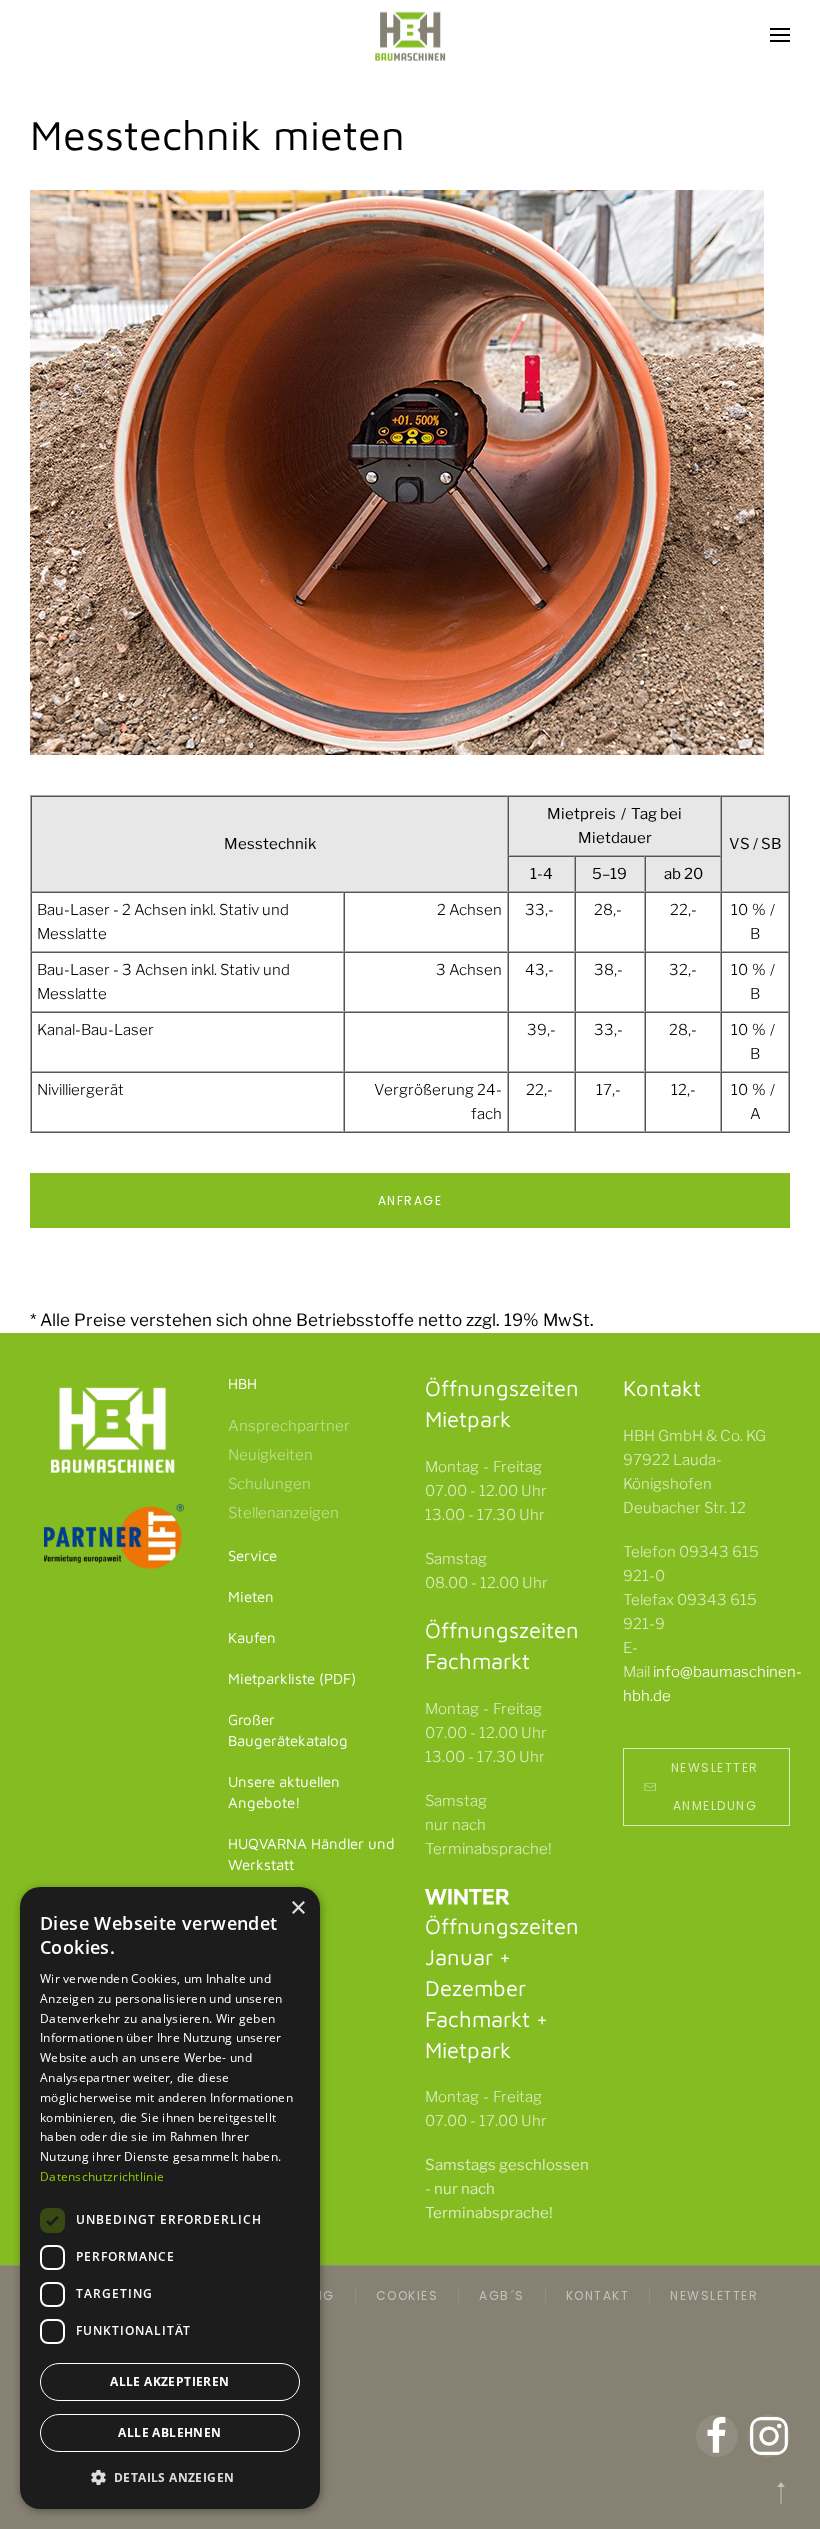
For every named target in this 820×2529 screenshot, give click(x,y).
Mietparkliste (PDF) (292, 1678)
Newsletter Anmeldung (715, 1786)
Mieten (251, 1596)
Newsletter (714, 2295)
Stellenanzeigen (283, 1513)
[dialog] (170, 2198)
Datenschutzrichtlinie (102, 2176)
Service (252, 1555)
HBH (242, 1383)
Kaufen (252, 1637)
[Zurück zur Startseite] (410, 35)
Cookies (407, 2295)
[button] (780, 35)
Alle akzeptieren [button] (169, 2381)
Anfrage (410, 1200)
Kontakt (598, 2295)
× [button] (297, 1908)
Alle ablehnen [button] (169, 2432)
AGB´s (502, 2295)
